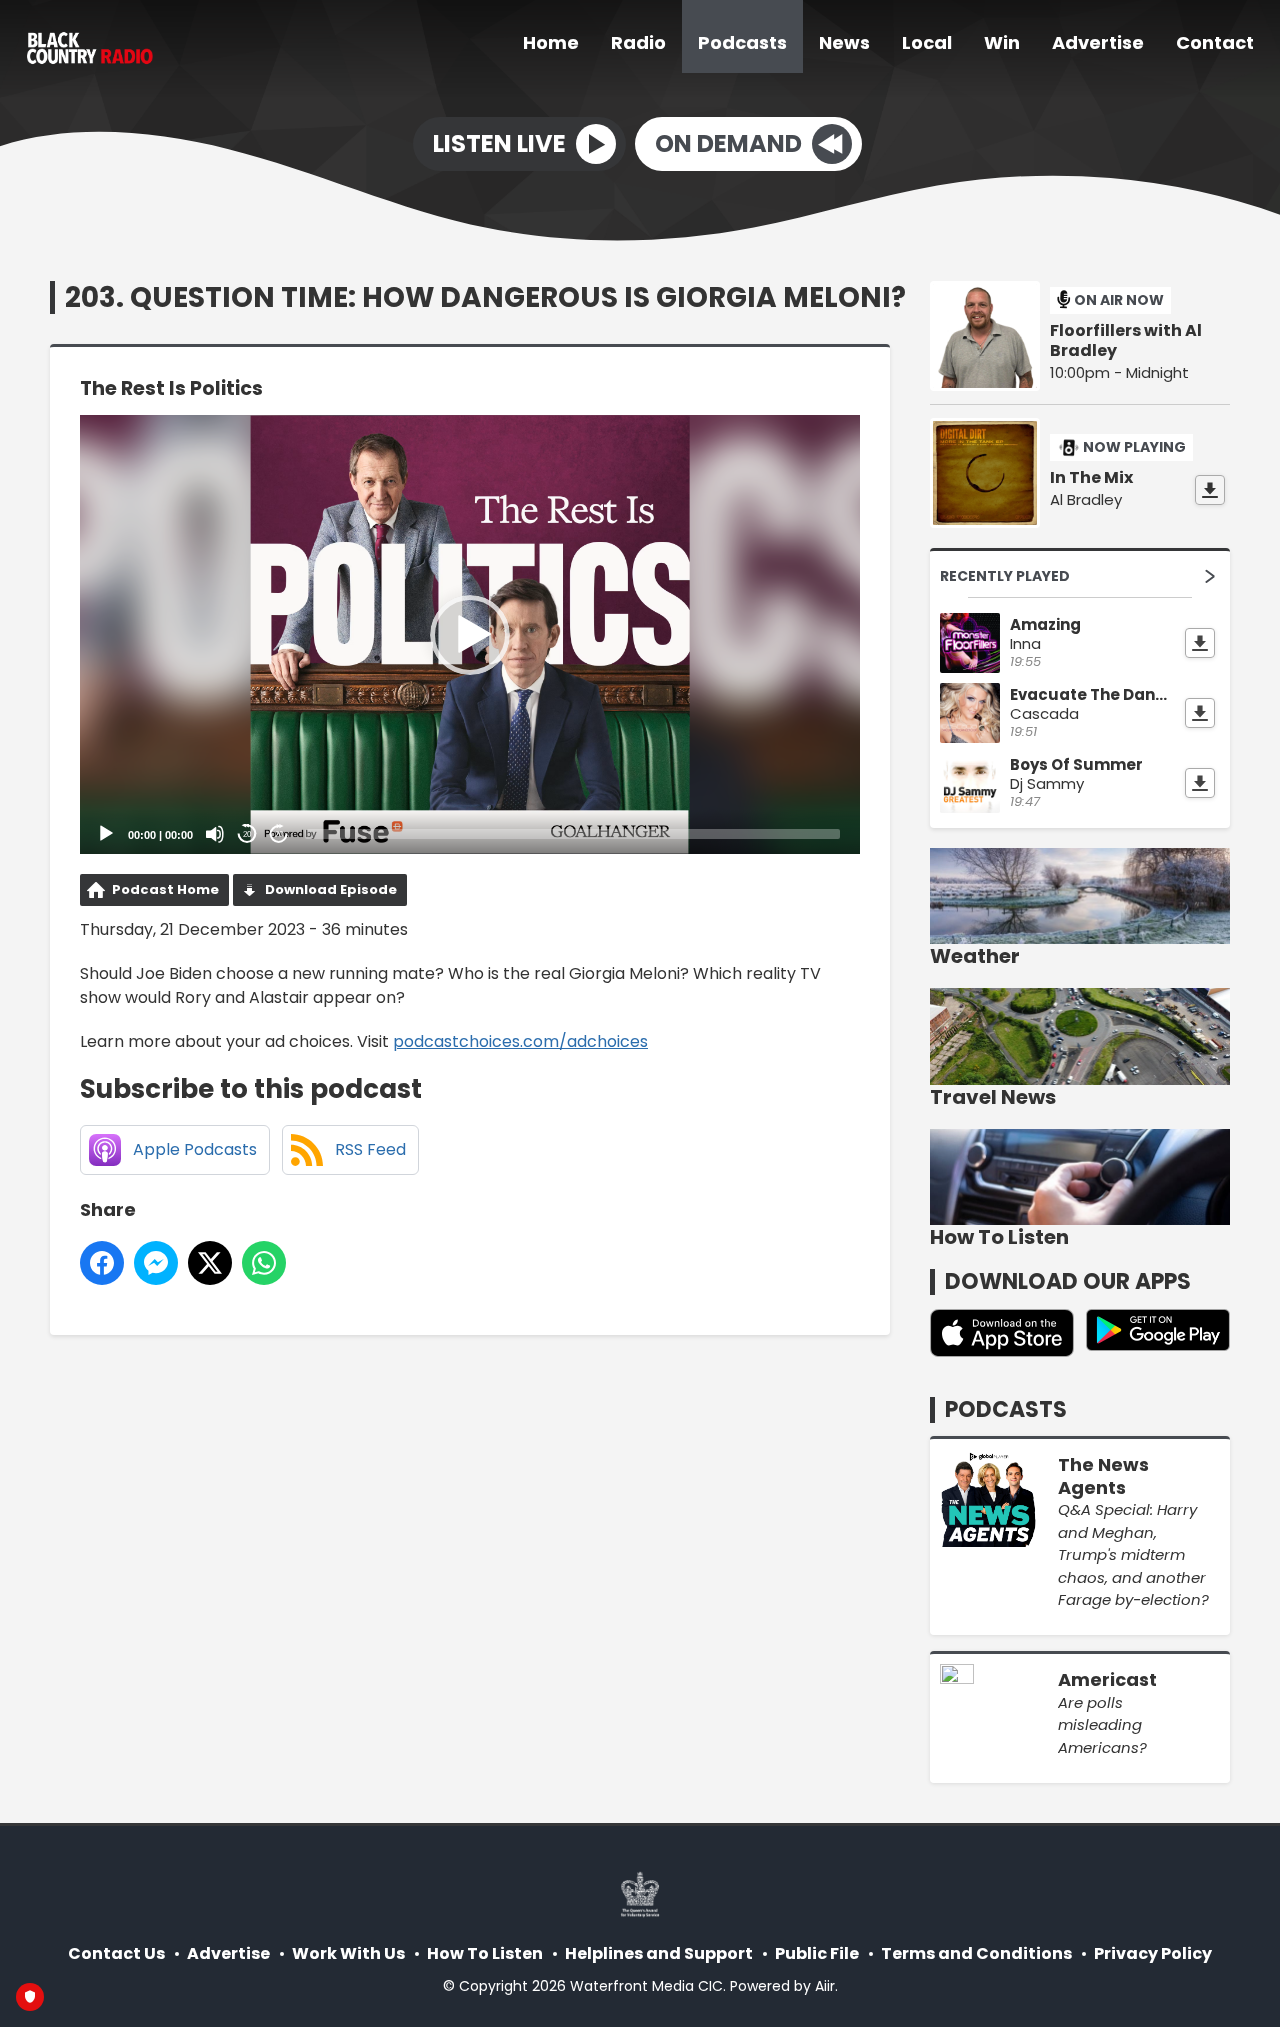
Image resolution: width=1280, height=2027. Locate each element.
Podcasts (742, 42)
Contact (1215, 42)
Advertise (1098, 42)
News (844, 42)
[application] (470, 634)
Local (927, 42)
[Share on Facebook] (102, 1263)
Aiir (825, 1986)
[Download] (1210, 490)
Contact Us (116, 1953)
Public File (817, 1953)
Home (551, 42)
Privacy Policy (1153, 1953)
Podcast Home (165, 889)
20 (247, 834)
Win (1002, 42)
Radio (638, 42)
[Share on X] (210, 1263)
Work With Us (348, 1953)
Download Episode (331, 889)
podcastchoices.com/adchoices (520, 1041)
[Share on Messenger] (156, 1263)
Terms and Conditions (976, 1953)
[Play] (106, 834)
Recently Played (1005, 576)
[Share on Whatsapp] (264, 1263)
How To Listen (485, 1953)
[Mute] (215, 834)
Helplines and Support (659, 1953)
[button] (470, 635)
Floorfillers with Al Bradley (1126, 341)
